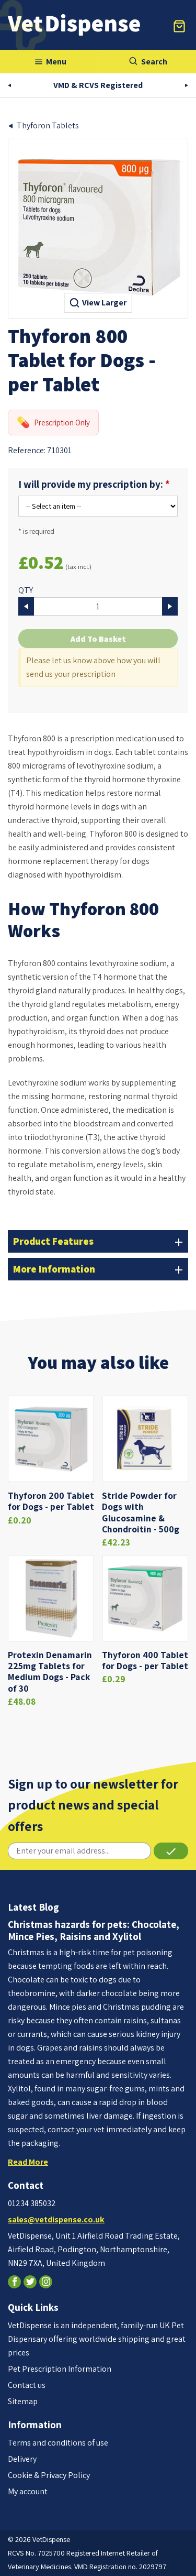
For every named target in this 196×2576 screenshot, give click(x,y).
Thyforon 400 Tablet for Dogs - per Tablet (145, 1660)
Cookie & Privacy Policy (49, 2475)
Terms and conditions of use (58, 2443)
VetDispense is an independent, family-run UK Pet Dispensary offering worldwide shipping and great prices (97, 2339)
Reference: (27, 450)
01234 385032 (32, 2203)
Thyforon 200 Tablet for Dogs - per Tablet (51, 1501)
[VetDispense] (74, 25)
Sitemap (23, 2401)
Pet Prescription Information (60, 2369)
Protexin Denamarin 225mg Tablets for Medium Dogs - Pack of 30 (50, 1671)
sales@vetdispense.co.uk (56, 2219)
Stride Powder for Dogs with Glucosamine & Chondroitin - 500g (141, 1512)
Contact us (27, 2385)
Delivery (22, 2459)
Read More (28, 2162)
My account (28, 2491)
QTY (26, 590)
